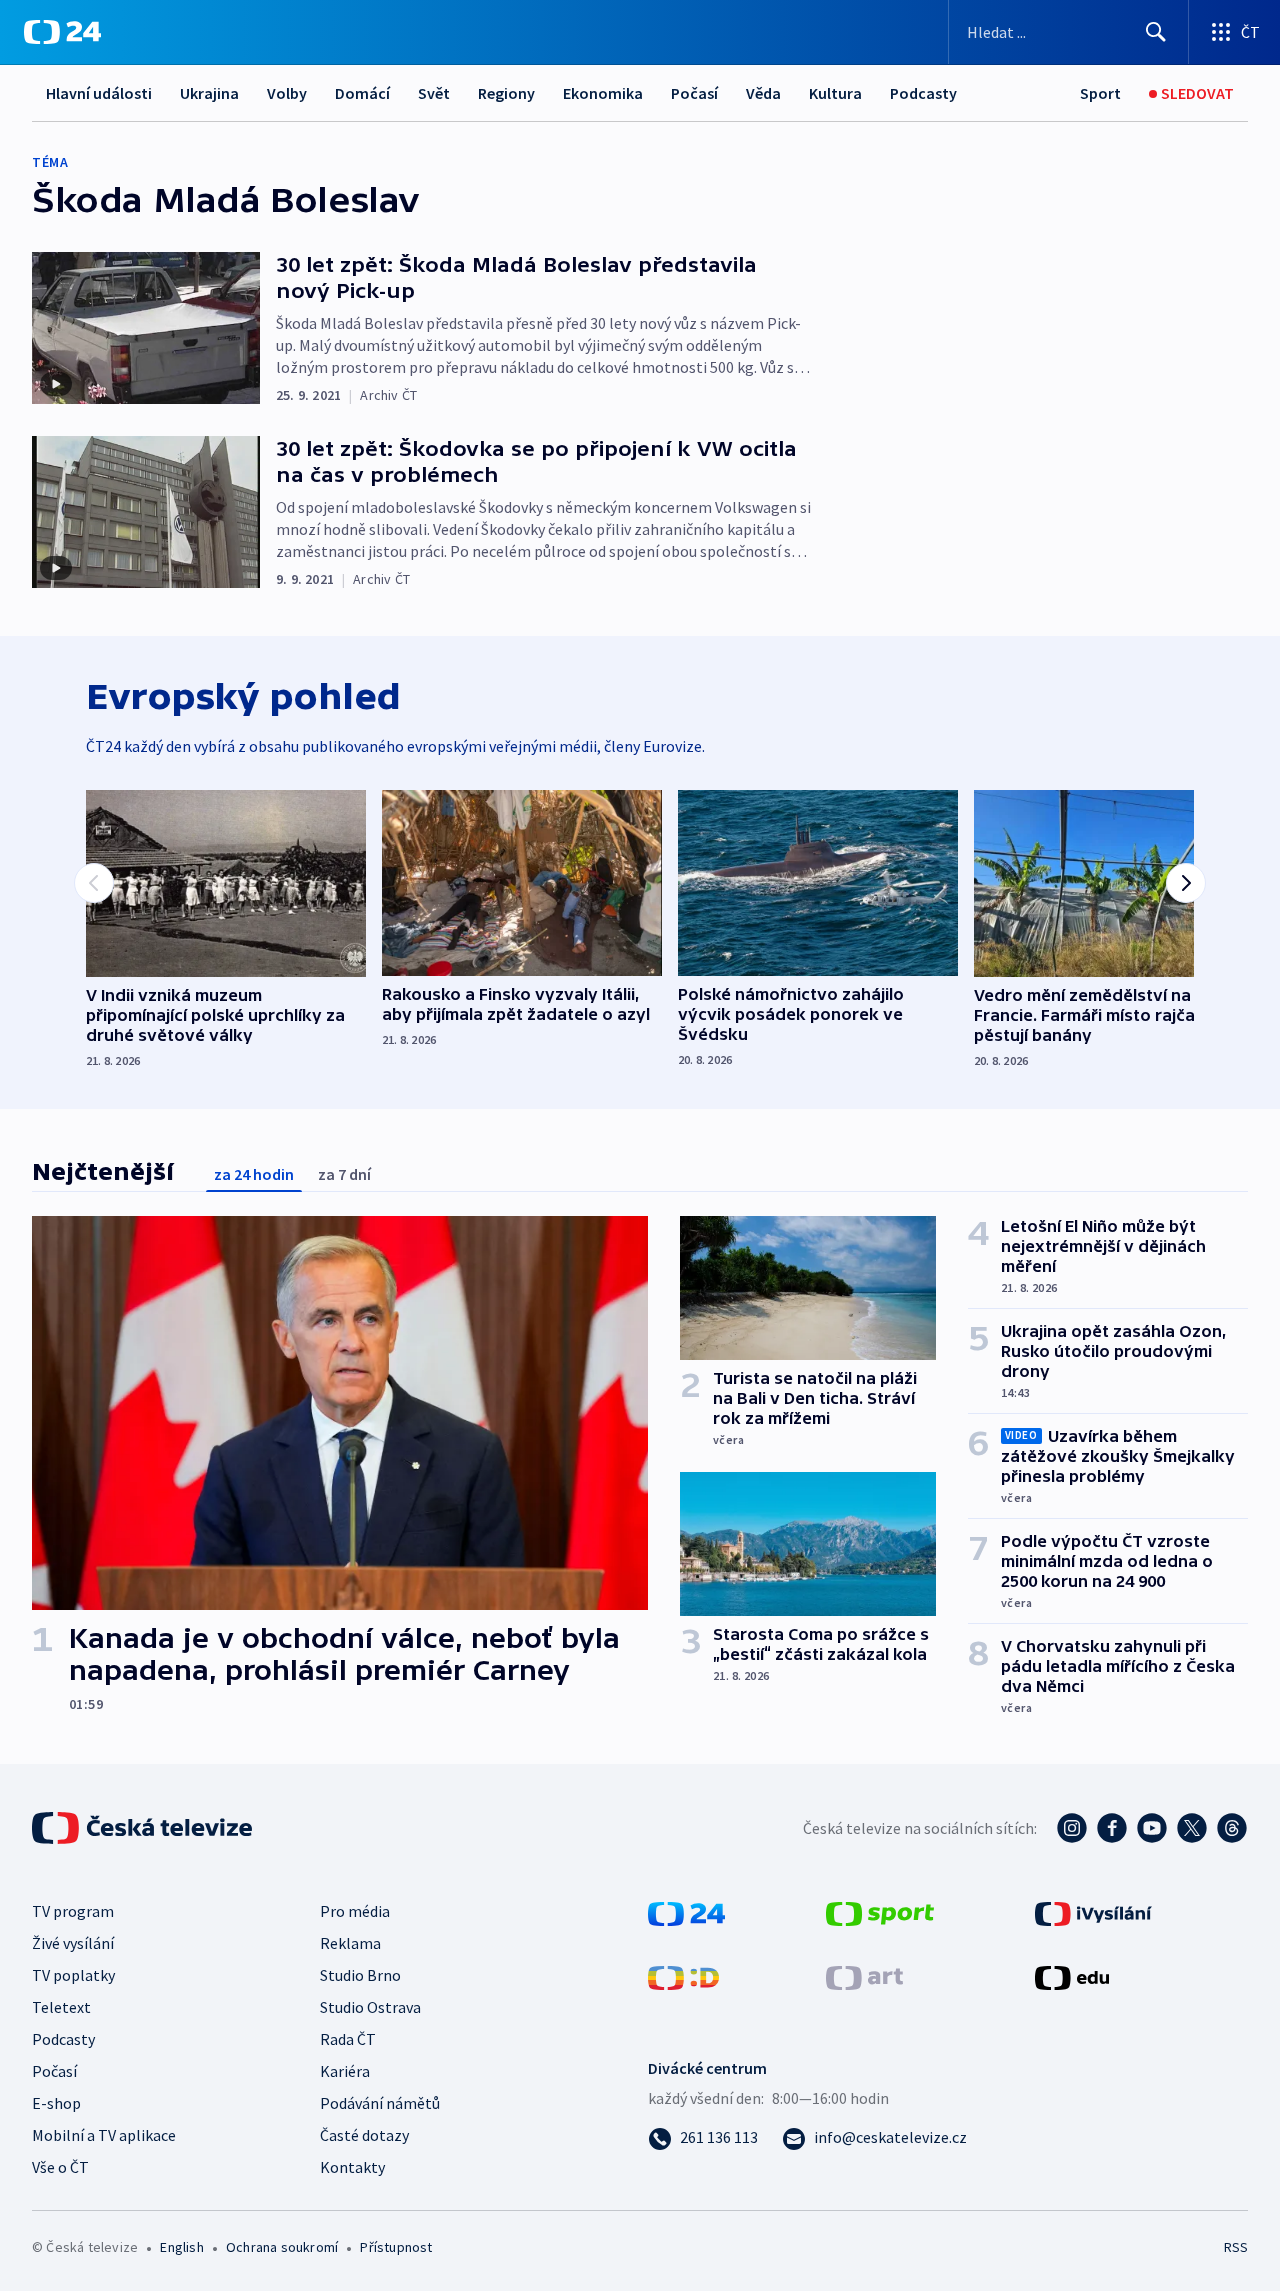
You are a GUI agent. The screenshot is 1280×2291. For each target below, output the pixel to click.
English (181, 2247)
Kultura (835, 93)
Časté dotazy (364, 2135)
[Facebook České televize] (1112, 1828)
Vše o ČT (60, 2167)
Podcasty (923, 93)
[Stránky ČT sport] (880, 1912)
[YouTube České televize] (1152, 1828)
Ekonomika (603, 93)
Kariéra (345, 2071)
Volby (287, 93)
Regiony (506, 93)
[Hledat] (1156, 32)
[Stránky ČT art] (864, 1976)
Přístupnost (396, 2247)
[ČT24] (62, 32)
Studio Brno (360, 1975)
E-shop (56, 2103)
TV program (73, 1911)
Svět (434, 93)
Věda (763, 93)
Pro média (355, 1911)
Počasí (694, 93)
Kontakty (352, 2167)
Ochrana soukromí (282, 2247)
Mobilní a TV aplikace (104, 2135)
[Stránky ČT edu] (1072, 1976)
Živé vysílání (73, 1943)
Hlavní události (99, 93)
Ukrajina (209, 93)
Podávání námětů (380, 2103)
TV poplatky (73, 1975)
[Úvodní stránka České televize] (144, 1828)
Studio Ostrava (370, 2007)
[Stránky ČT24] (686, 1912)
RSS (1236, 2247)
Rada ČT (348, 2039)
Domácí (362, 93)
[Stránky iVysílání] (1093, 1912)
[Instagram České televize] (1072, 1828)
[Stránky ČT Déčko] (683, 1976)
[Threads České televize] (1232, 1828)
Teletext (61, 2007)
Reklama (350, 1943)
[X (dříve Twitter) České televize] (1192, 1828)
